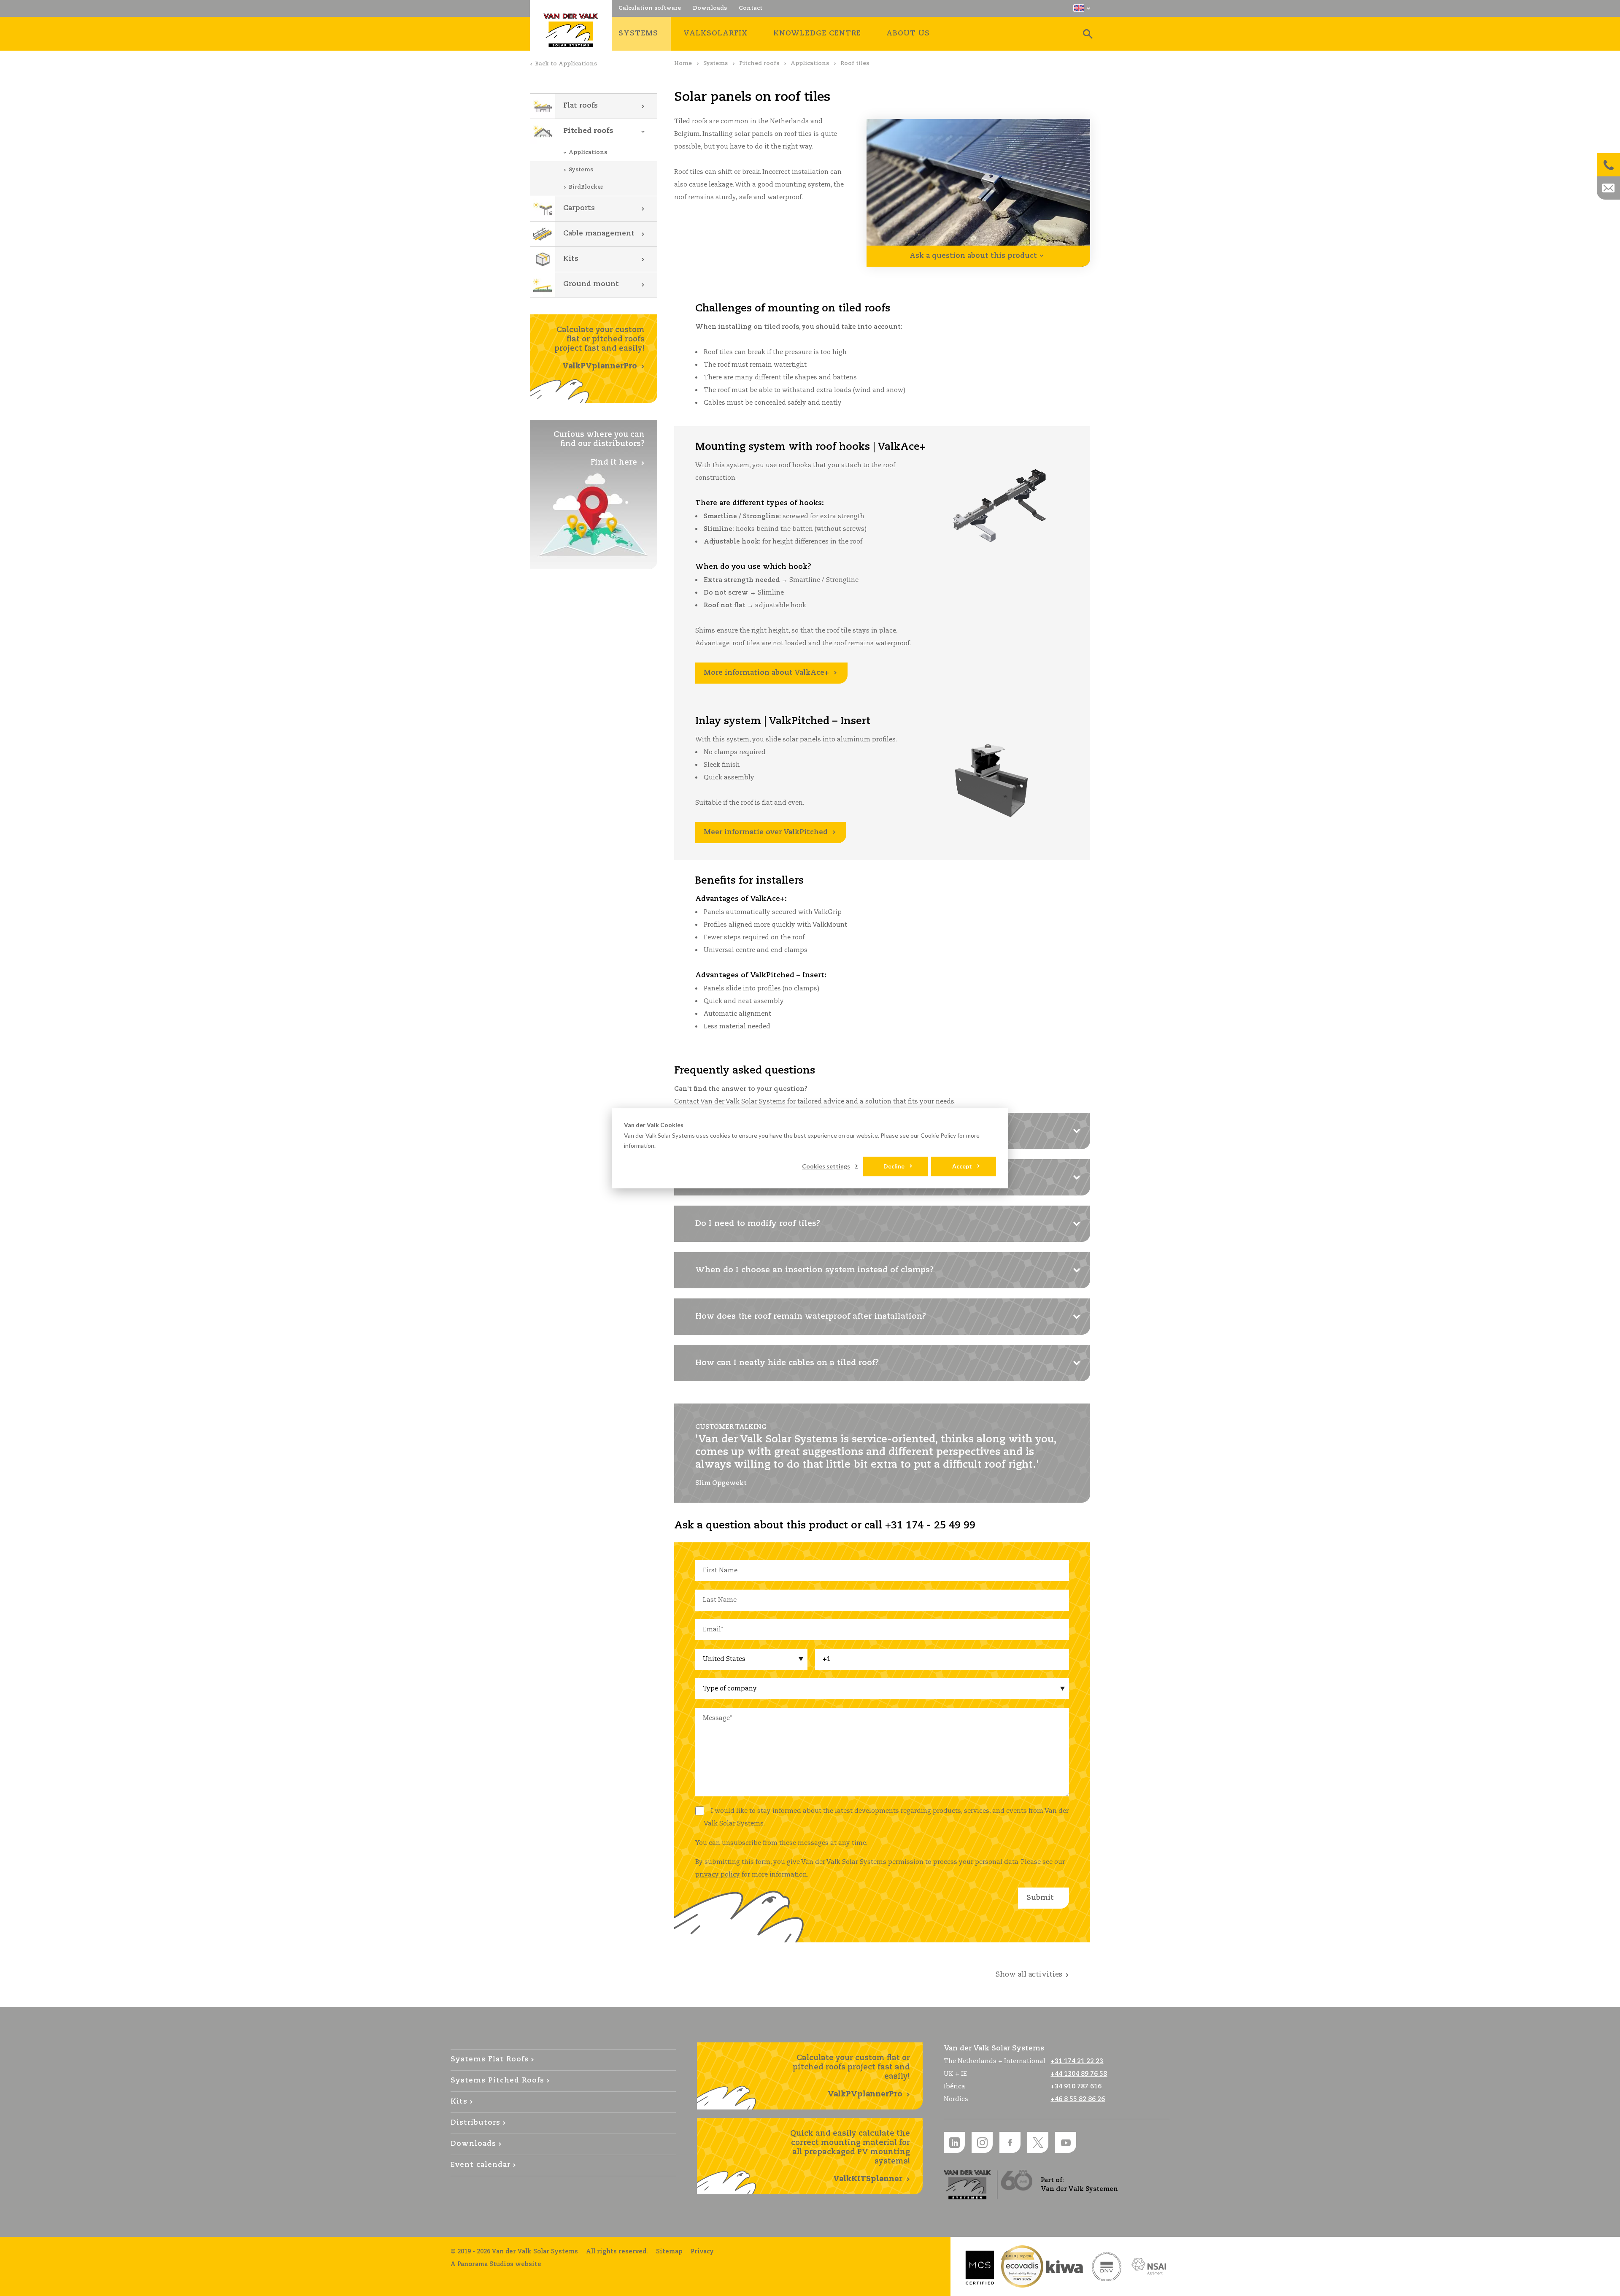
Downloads (473, 2144)
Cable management (599, 234)
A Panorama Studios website (496, 2264)
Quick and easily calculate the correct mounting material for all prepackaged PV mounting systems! (850, 2156)
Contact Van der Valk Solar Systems (730, 1102)
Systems (715, 64)
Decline (894, 1166)
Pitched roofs (759, 64)
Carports (579, 208)
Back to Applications (566, 64)
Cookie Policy (938, 1135)
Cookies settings (826, 1166)
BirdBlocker (586, 187)
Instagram (982, 2142)
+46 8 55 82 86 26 (1078, 2099)
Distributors (475, 2123)
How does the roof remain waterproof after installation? (811, 1317)
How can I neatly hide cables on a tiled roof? (787, 1363)
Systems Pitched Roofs (497, 2081)
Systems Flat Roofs (490, 2059)
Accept (962, 1166)
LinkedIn (954, 2142)
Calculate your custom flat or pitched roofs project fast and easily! (599, 348)
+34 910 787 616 (1076, 2086)
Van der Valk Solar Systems (571, 30)
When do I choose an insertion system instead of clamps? (814, 1270)
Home (683, 64)
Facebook (1010, 2142)
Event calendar (481, 2165)
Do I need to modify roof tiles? (758, 1224)
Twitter (1038, 2142)
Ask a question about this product (973, 256)
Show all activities (1029, 1975)
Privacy (702, 2252)
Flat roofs (580, 106)
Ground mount (591, 284)
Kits (571, 259)
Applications (810, 64)
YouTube (1066, 2142)
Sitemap (669, 2252)
